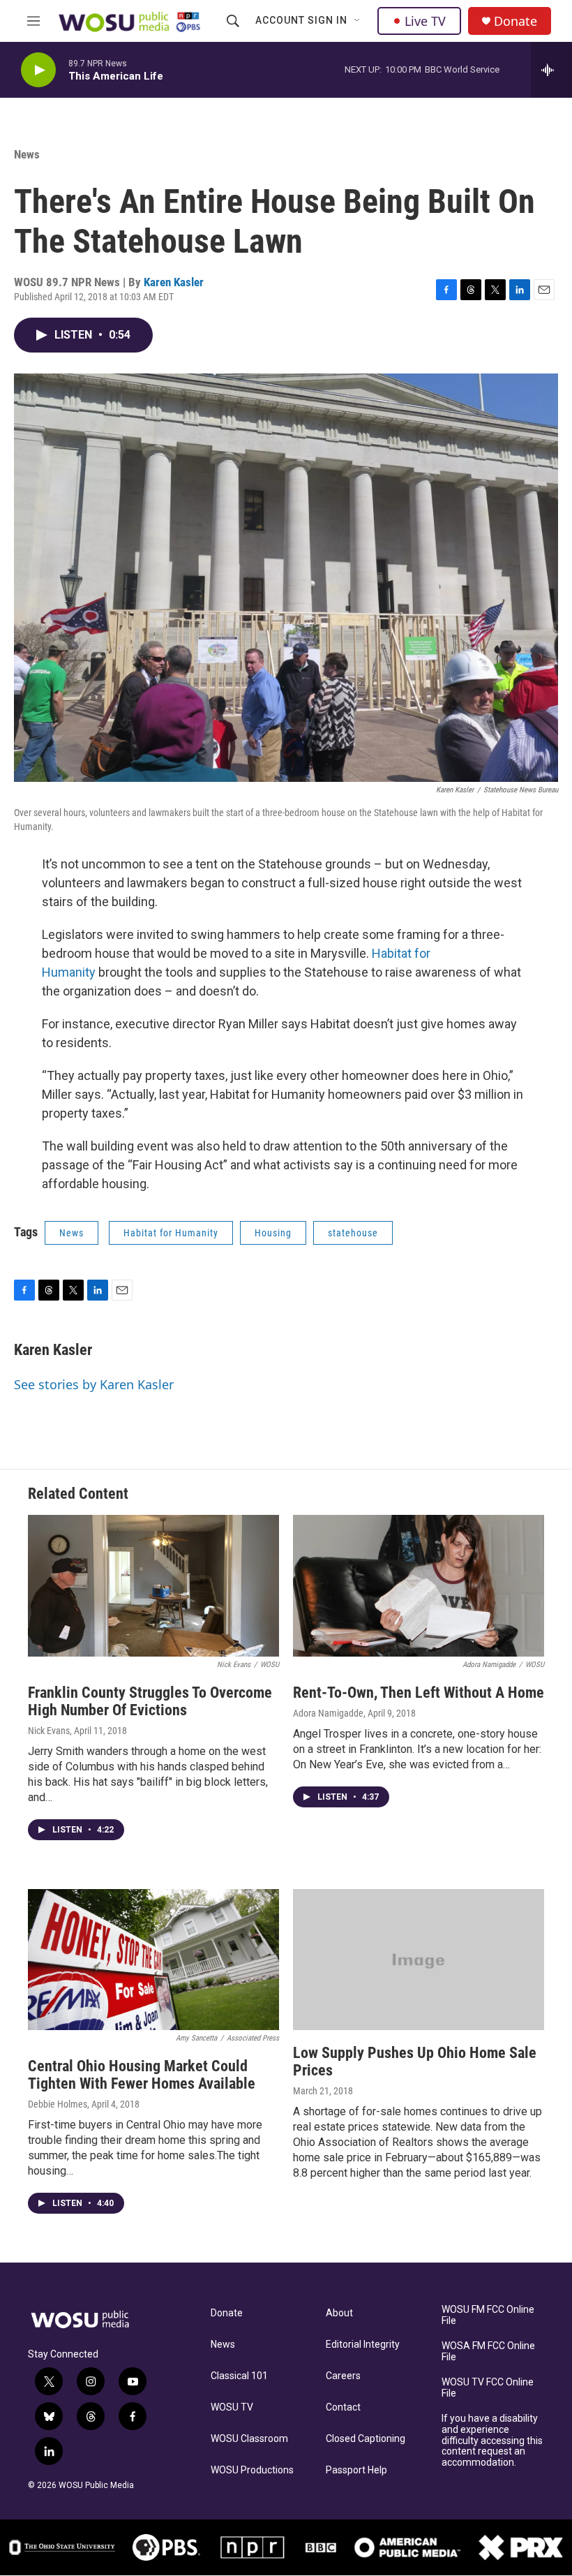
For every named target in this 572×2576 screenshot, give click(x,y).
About (339, 2313)
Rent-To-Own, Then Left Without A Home (419, 1693)
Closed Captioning (366, 2439)
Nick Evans (49, 1731)
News (27, 154)
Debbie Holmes (58, 2104)
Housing (273, 1233)
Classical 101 (239, 2376)
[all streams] (551, 70)
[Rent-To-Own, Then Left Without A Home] (419, 1586)
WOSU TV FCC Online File (488, 2388)
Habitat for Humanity (171, 1233)
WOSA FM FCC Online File (488, 2352)
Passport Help (356, 2470)
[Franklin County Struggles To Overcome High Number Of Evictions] (153, 1586)
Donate (515, 21)
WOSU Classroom (249, 2439)
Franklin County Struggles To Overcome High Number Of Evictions (150, 1701)
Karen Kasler (174, 282)
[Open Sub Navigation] (358, 21)
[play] (38, 70)
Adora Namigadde (328, 1713)
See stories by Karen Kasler (94, 1384)
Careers (343, 2376)
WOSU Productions (252, 2470)
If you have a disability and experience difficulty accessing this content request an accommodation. (492, 2441)
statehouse (353, 1233)
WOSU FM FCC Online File (488, 2315)
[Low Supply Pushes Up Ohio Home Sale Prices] (419, 1960)
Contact (343, 2407)
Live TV (425, 21)
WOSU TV (232, 2407)
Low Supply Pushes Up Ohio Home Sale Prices (415, 2061)
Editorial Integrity (363, 2345)
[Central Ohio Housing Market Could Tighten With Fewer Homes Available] (153, 1960)
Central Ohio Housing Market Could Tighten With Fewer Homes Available (142, 2075)
